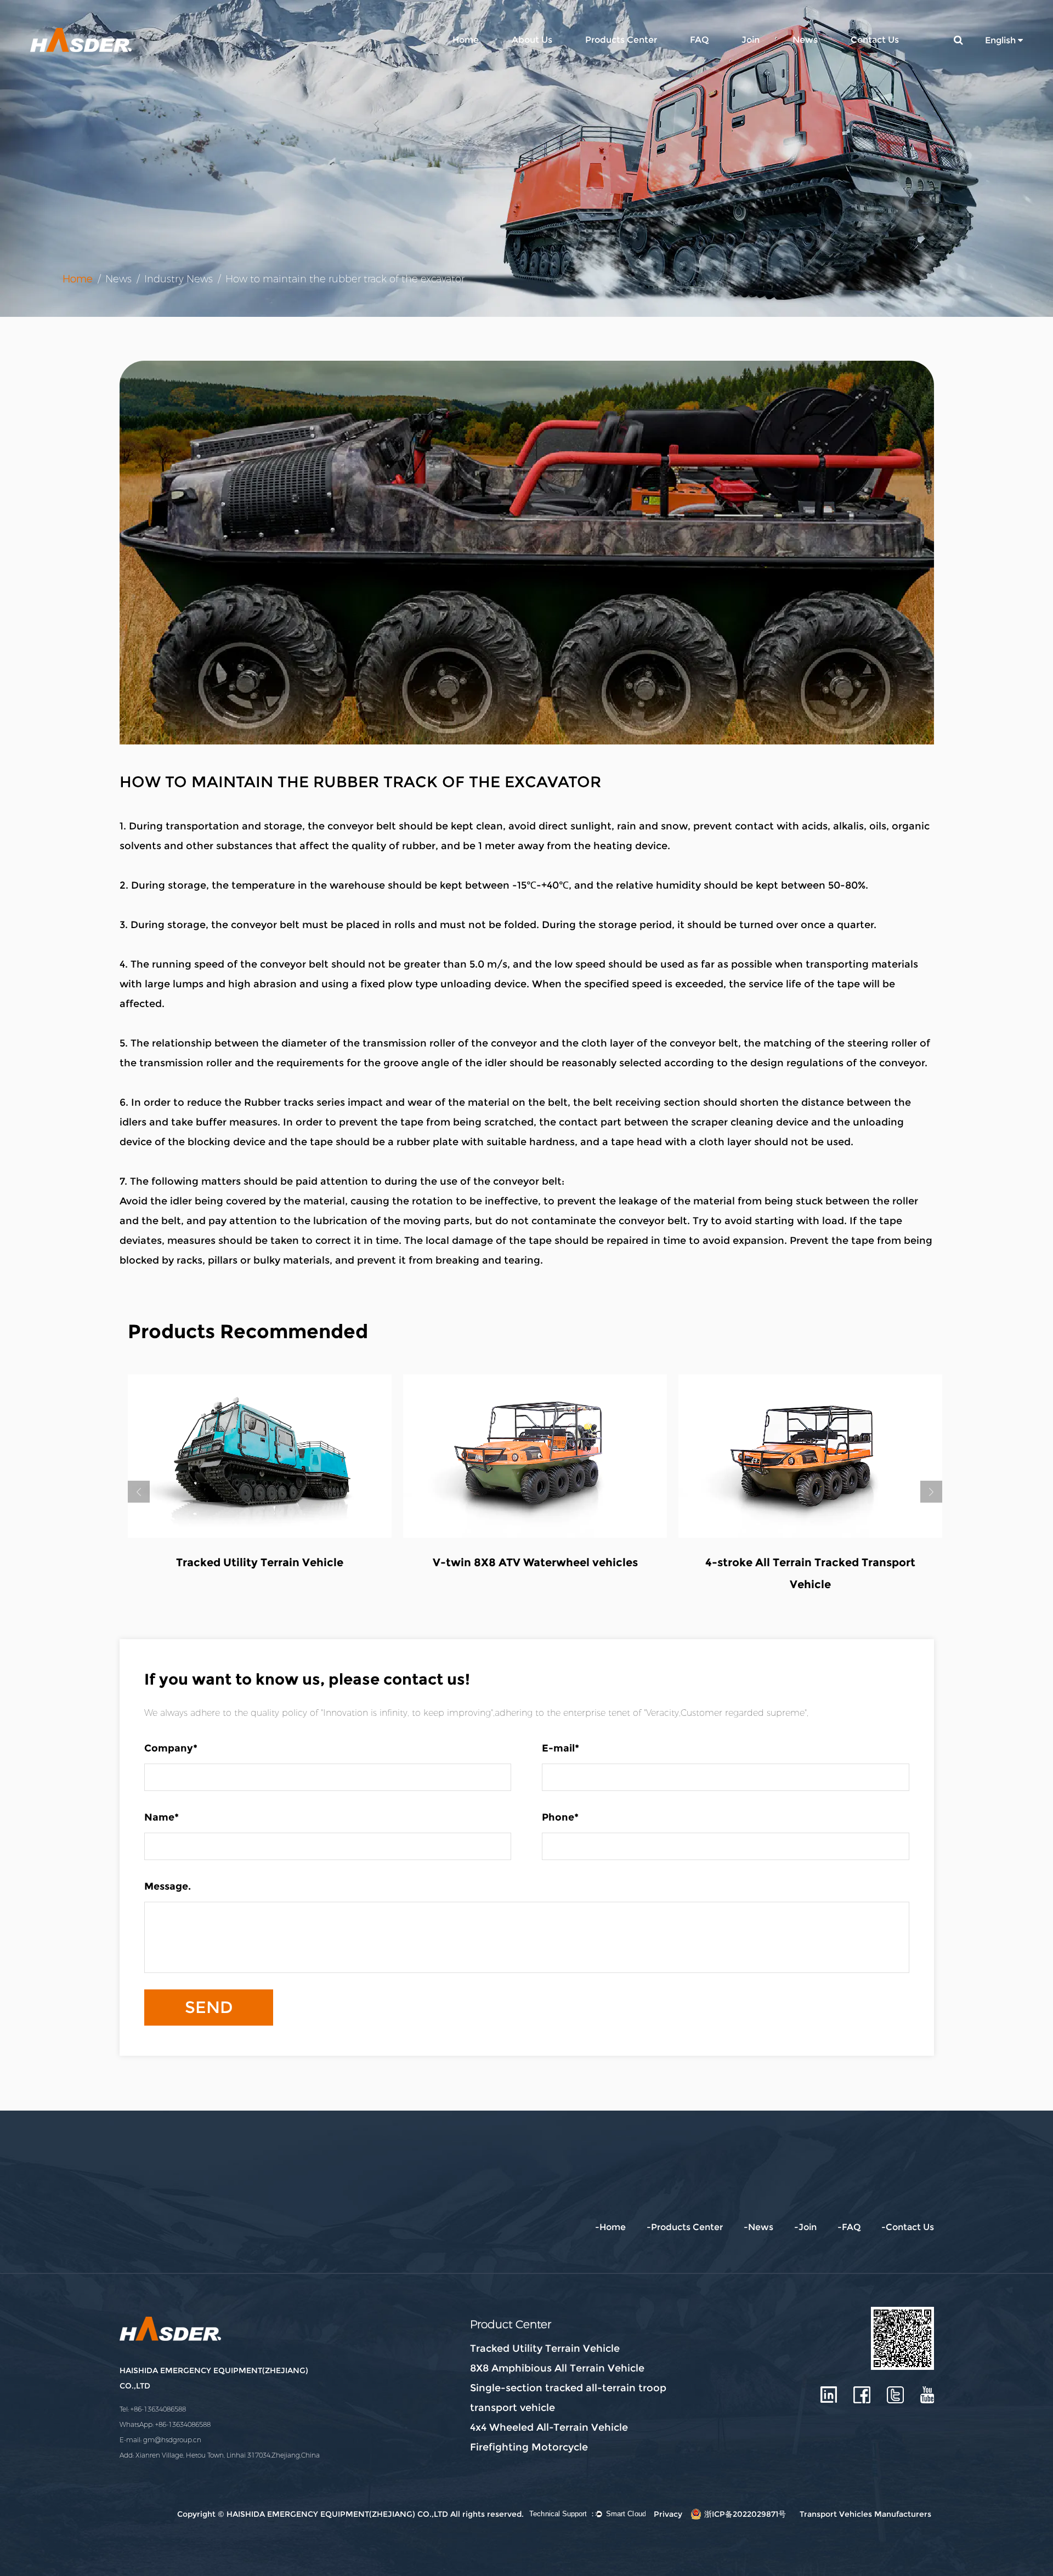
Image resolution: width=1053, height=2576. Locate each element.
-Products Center (685, 2227)
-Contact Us (908, 2227)
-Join (805, 2227)
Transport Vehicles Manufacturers (865, 2514)
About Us (532, 40)
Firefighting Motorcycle (529, 2447)
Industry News (179, 279)
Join (751, 40)
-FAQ (849, 2227)
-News (758, 2227)
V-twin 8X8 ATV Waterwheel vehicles (535, 1562)
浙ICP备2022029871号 (745, 2514)
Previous (139, 1492)
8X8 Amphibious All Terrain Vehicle (557, 2368)
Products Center (621, 40)
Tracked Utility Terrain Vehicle (260, 1562)
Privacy (668, 2514)
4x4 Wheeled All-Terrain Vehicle (549, 2427)
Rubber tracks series (295, 1102)
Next (931, 1492)
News (805, 40)
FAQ (699, 40)
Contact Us (875, 40)
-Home (610, 2227)
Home (466, 40)
